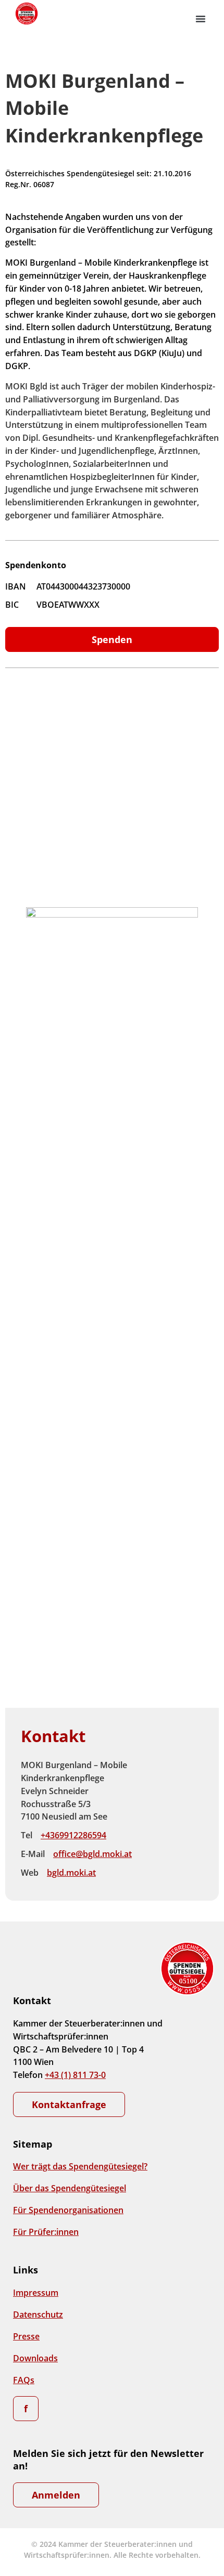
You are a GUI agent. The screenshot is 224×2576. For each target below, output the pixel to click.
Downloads (35, 2358)
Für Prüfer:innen (46, 2232)
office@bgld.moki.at (92, 1854)
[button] (201, 19)
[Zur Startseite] (26, 14)
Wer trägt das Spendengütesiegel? (80, 2166)
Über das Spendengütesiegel (70, 2188)
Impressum (36, 2293)
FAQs (24, 2380)
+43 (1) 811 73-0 (75, 2075)
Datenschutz (38, 2315)
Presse (26, 2336)
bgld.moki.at (71, 1873)
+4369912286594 (73, 1835)
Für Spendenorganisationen (68, 2210)
